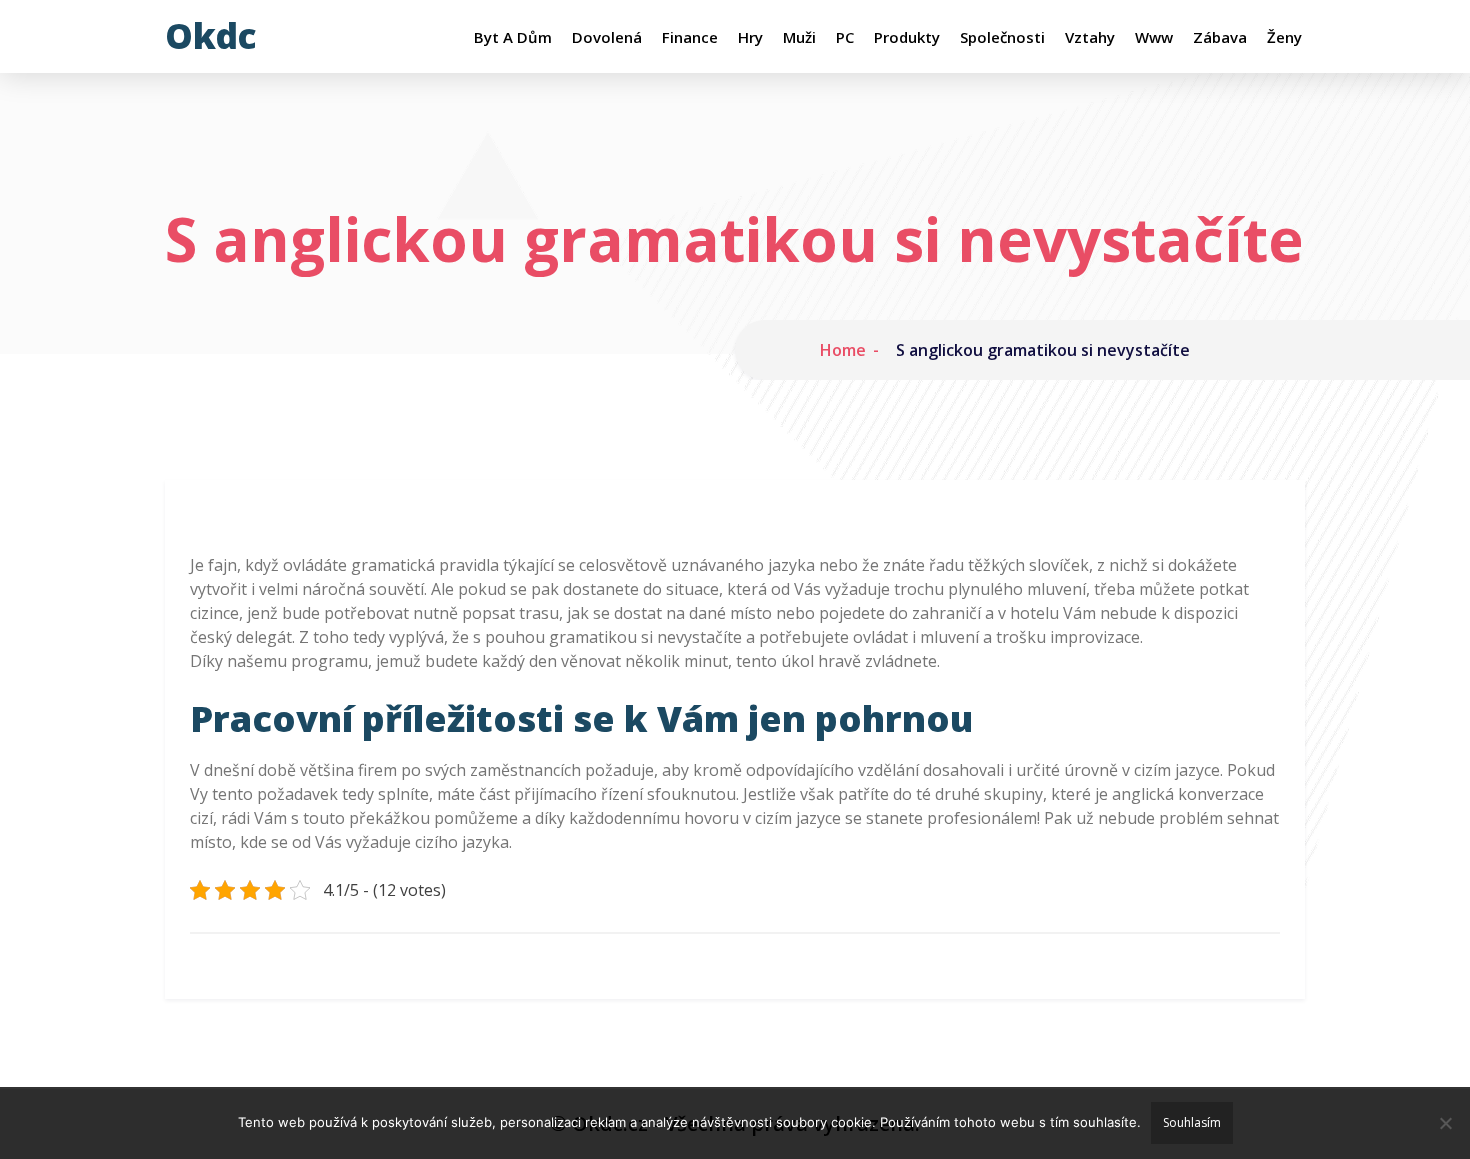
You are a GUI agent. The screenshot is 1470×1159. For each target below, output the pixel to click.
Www (1154, 37)
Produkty (907, 37)
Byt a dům (513, 37)
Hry (750, 37)
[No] (1445, 1123)
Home (843, 350)
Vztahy (1090, 37)
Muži (799, 37)
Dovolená (607, 37)
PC (845, 37)
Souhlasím (1192, 1122)
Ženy (1284, 37)
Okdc (211, 35)
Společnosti (1002, 37)
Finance (690, 37)
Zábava (1220, 37)
